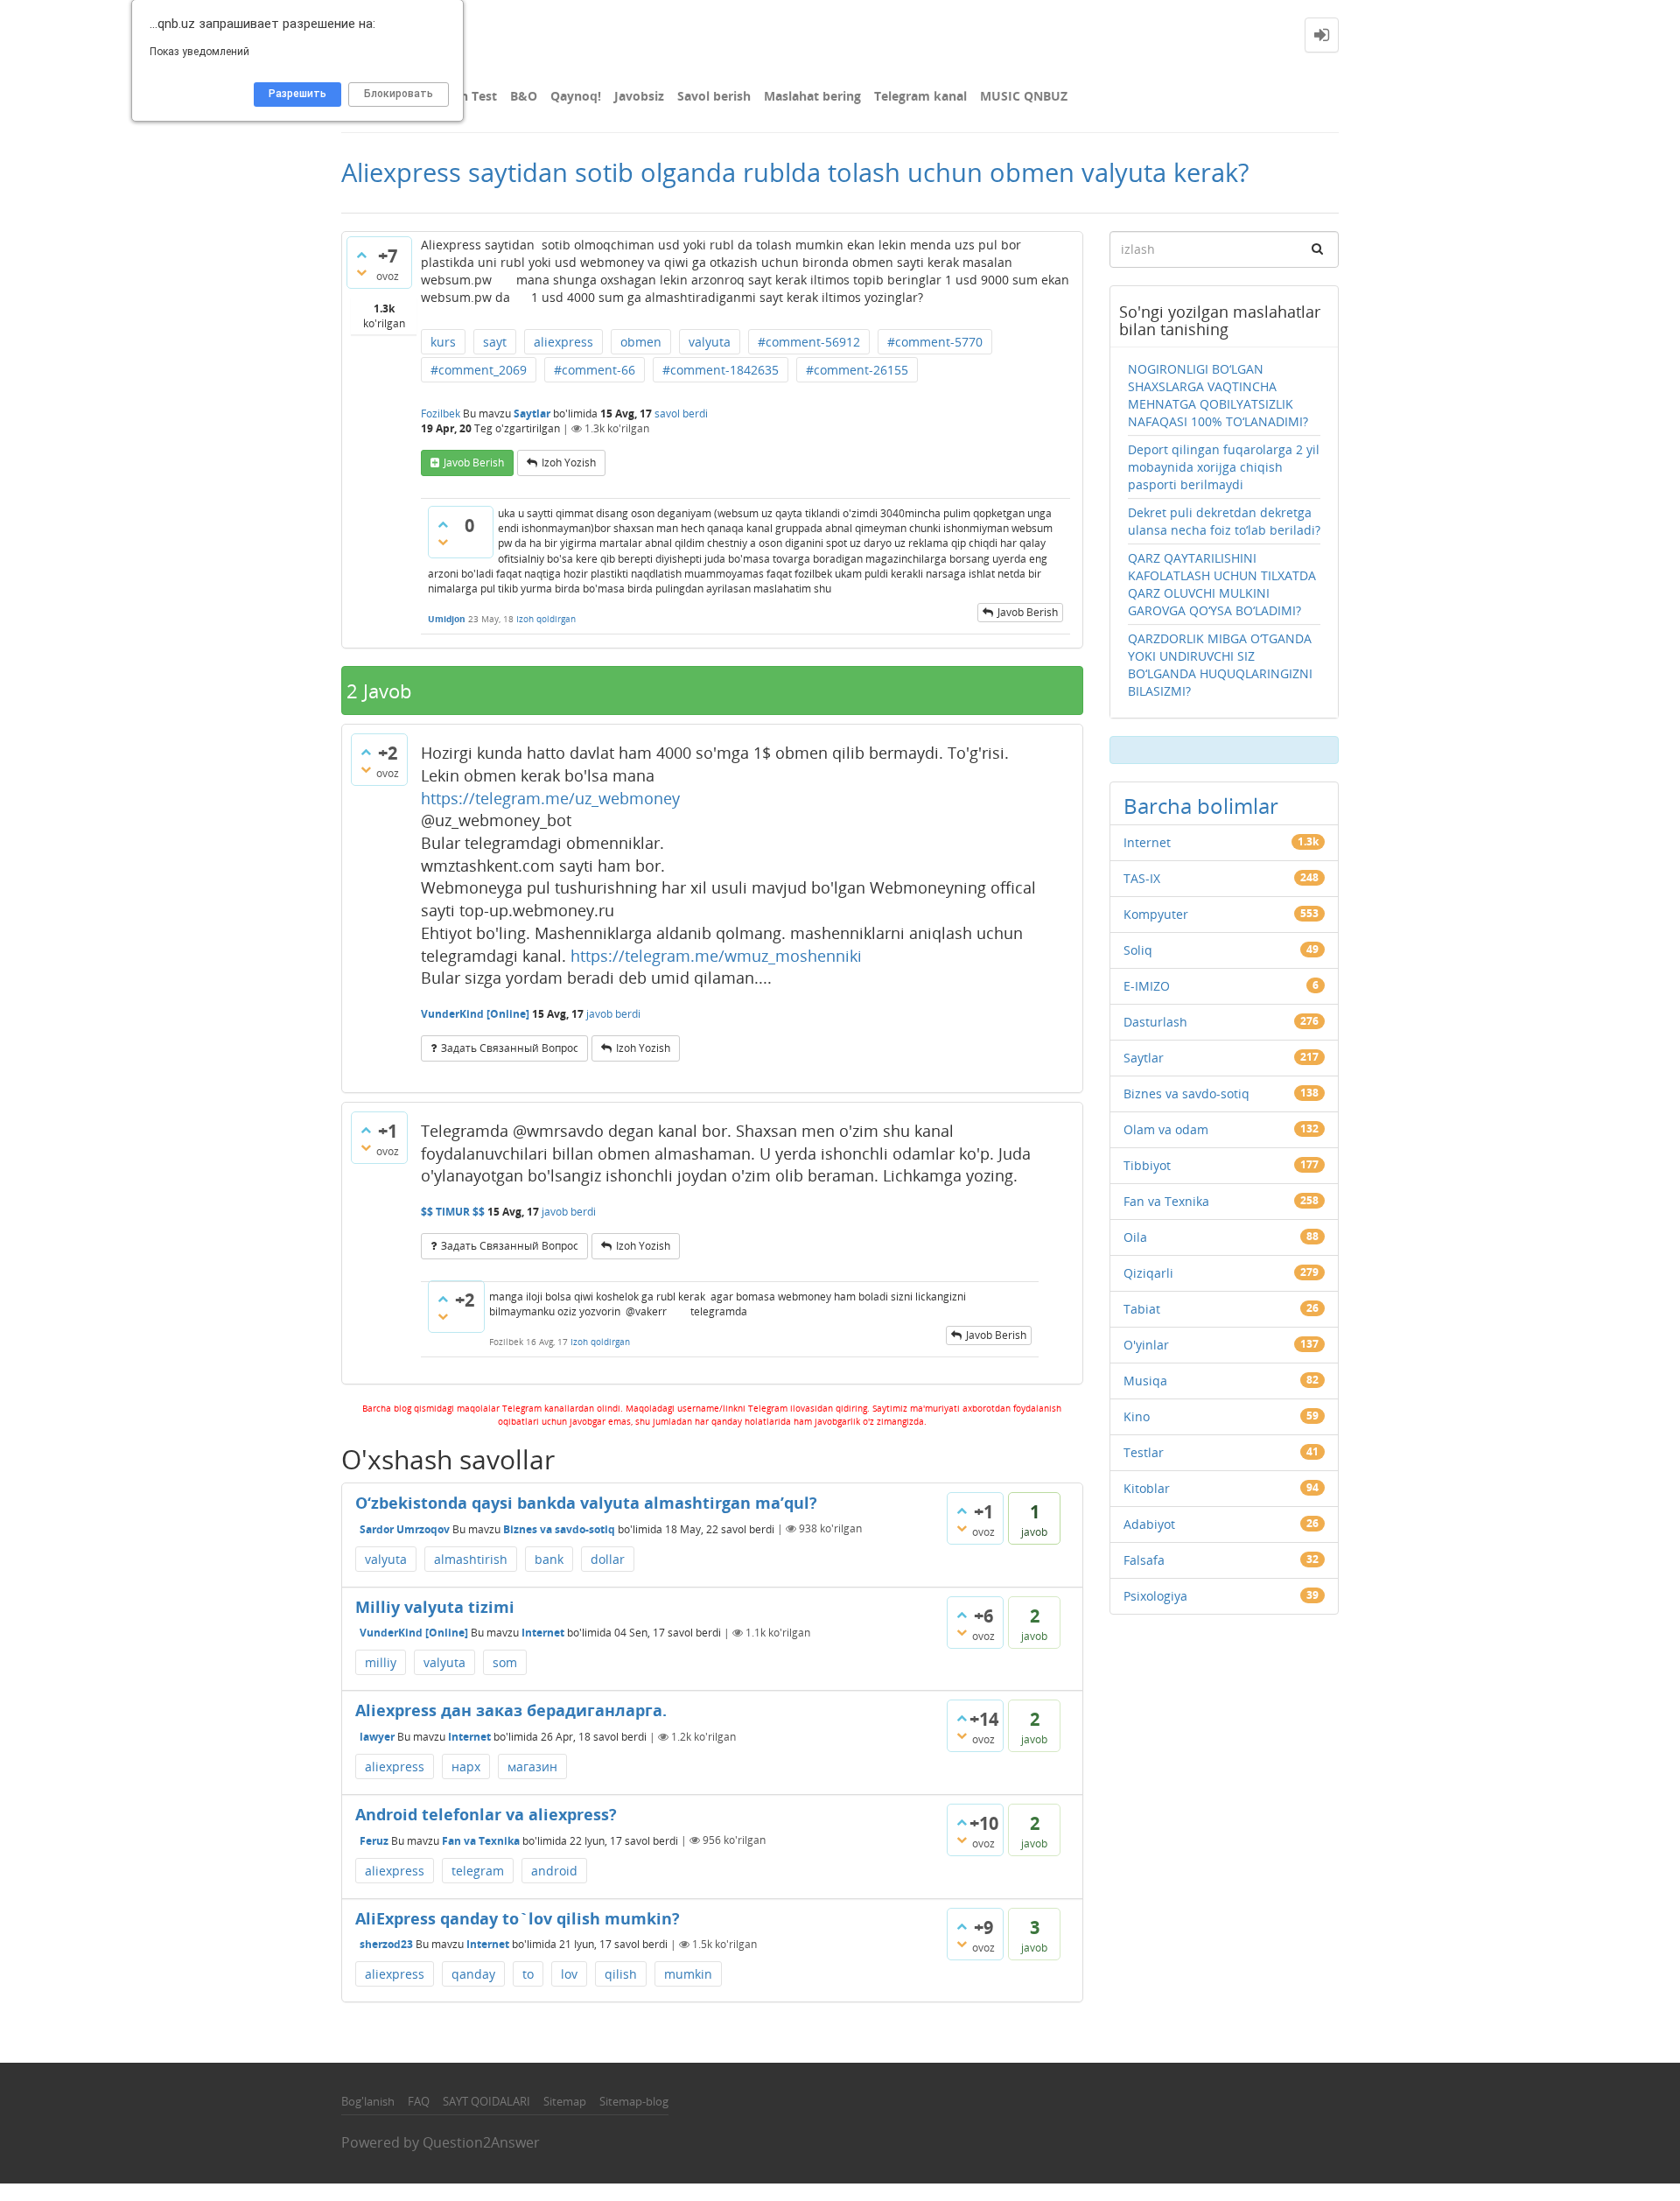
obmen (641, 342)
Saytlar (532, 414)
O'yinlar (1146, 1345)
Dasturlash (1155, 1022)
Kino (1137, 1416)
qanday (473, 1974)
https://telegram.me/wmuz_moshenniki (716, 956)
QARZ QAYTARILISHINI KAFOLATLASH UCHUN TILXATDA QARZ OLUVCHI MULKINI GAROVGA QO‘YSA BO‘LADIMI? (1222, 584)
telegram (478, 1871)
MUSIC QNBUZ (1024, 96)
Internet (543, 1633)
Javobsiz (639, 96)
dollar (608, 1559)
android (554, 1871)
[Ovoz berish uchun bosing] (361, 255)
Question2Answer (481, 2142)
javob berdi (613, 1014)
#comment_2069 (479, 370)
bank (549, 1559)
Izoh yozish (569, 463)
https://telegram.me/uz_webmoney (550, 798)
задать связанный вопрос (510, 1048)
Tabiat (1142, 1309)
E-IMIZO (1147, 986)
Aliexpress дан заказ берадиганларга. (511, 1710)
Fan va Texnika (481, 1840)
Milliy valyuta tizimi (435, 1607)
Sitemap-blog (634, 2101)
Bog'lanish (368, 2101)
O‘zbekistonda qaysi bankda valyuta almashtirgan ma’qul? (586, 1503)
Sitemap (565, 2101)
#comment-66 (595, 370)
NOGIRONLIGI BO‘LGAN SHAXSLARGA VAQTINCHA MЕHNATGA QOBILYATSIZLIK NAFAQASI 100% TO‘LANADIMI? (1218, 395)
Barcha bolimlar (1201, 806)
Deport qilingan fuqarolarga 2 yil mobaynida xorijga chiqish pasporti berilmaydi (1224, 467)
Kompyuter (1156, 914)
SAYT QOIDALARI (486, 2101)
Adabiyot (1149, 1524)
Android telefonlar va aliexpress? (486, 1814)
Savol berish (714, 96)
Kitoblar (1147, 1488)
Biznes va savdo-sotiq (559, 1528)
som (505, 1662)
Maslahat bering (812, 96)
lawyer (377, 1737)
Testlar (1144, 1452)
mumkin (688, 1974)
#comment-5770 (935, 342)
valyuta (710, 342)
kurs (443, 342)
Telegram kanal (920, 96)
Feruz (374, 1840)
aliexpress (563, 342)
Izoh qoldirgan (546, 619)
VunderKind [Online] (414, 1633)
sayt (495, 342)
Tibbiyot (1147, 1165)
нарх (466, 1766)
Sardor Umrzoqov (405, 1528)
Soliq (1138, 950)
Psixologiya (1155, 1596)
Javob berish (474, 463)
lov (569, 1974)
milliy (381, 1662)
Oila (1135, 1237)
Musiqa (1145, 1381)
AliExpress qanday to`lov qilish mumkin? (518, 1918)
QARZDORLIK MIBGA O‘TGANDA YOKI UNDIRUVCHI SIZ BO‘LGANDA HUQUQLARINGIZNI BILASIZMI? (1220, 665)
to (528, 1974)
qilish (621, 1974)
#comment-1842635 (721, 370)
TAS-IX (1142, 878)
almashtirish (471, 1559)
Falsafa (1144, 1560)
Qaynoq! (576, 96)
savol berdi (681, 414)
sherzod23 (386, 1944)
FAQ (419, 2101)
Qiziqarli (1148, 1273)
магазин (532, 1766)
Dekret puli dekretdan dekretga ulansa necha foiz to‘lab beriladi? (1224, 521)
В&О (524, 96)
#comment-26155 (857, 370)
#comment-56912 (809, 342)
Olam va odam (1166, 1129)
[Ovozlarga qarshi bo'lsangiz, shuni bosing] (361, 272)
